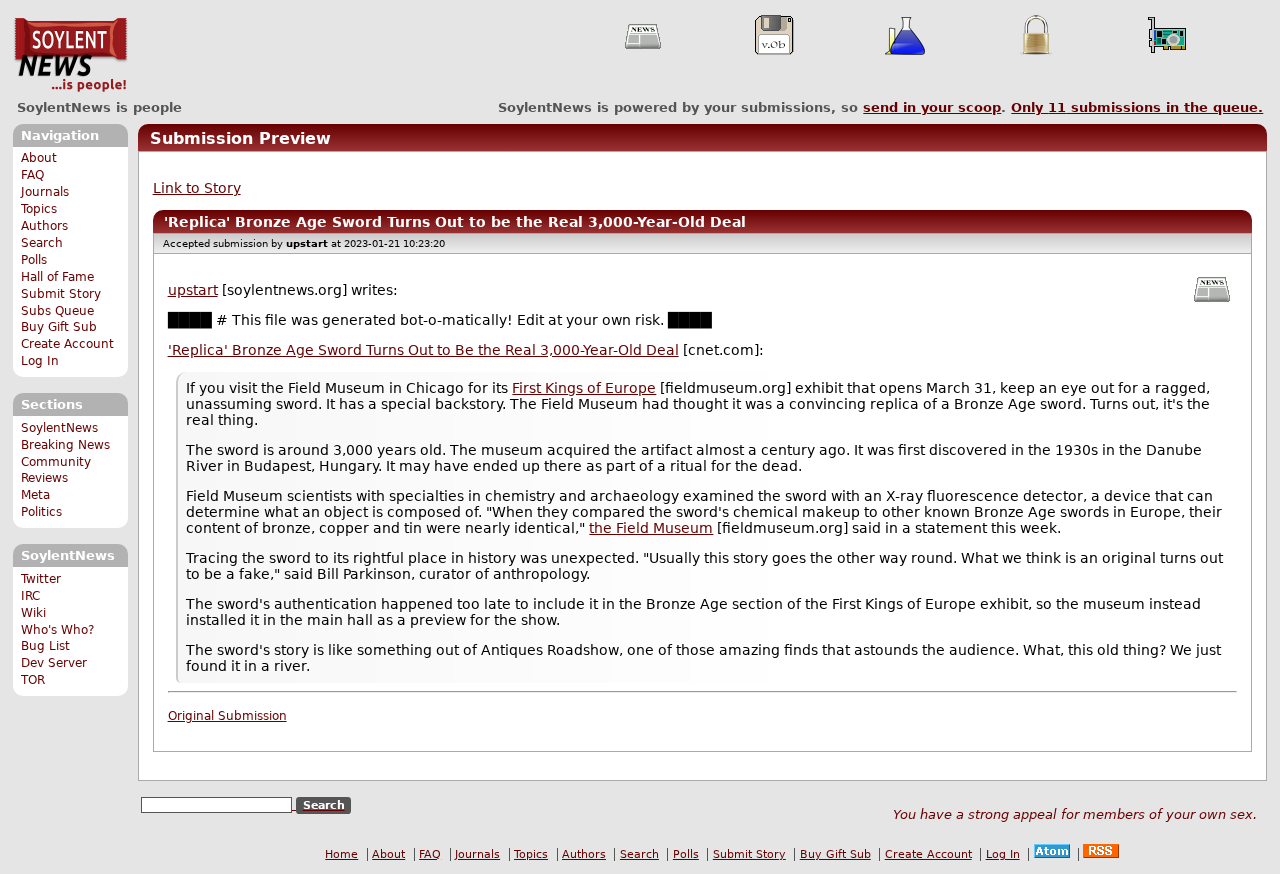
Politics (41, 512)
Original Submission (227, 716)
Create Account (67, 344)
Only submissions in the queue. (1137, 107)
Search (42, 243)
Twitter (41, 579)
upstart (193, 290)
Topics (39, 209)
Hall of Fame (57, 277)
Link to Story (197, 188)
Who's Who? (57, 630)
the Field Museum (651, 528)
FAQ (32, 175)
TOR (33, 680)
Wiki (33, 613)
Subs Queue (57, 311)
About (39, 158)
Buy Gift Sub (59, 327)
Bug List (45, 646)
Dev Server (54, 663)
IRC (30, 596)
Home (341, 854)
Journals (45, 192)
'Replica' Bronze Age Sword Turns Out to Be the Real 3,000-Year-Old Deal (423, 350)
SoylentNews (70, 55)
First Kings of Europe (584, 388)
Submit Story (61, 294)
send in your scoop (932, 107)
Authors (44, 226)
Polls (34, 260)
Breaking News (65, 445)
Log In (40, 361)
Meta (35, 495)
